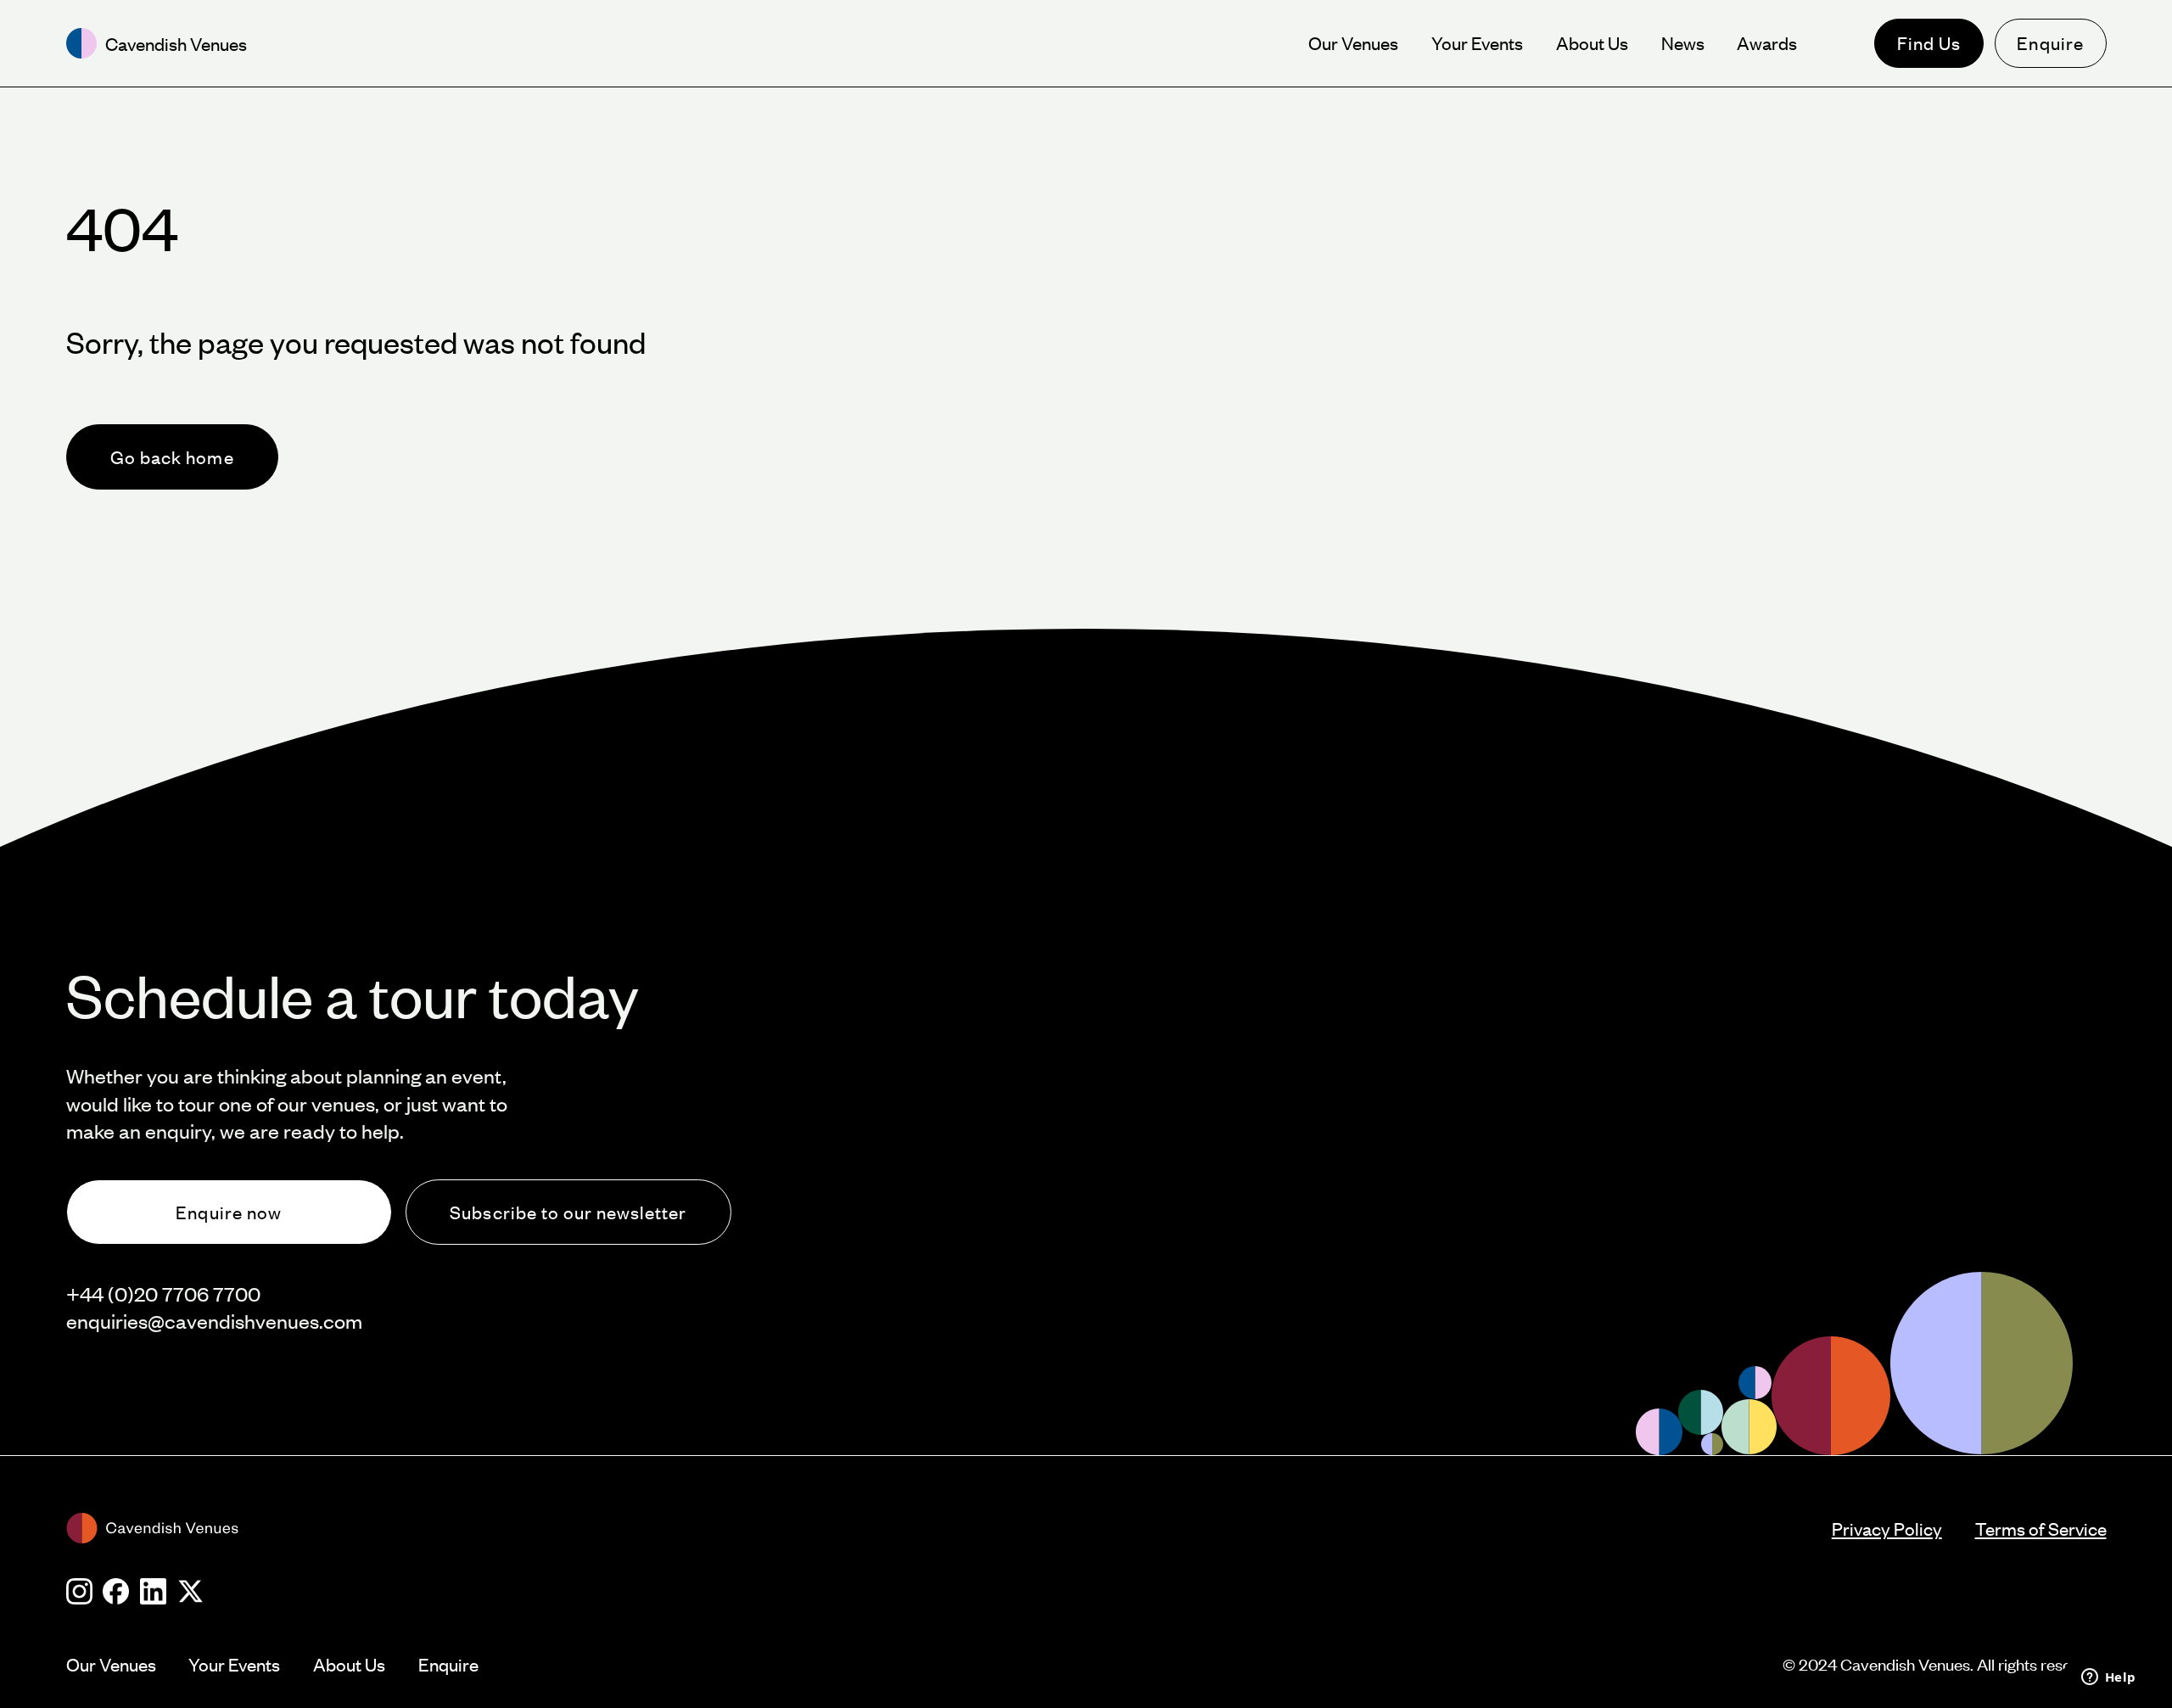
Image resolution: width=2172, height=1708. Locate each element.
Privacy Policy (1887, 1529)
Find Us (1929, 43)
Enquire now (228, 1212)
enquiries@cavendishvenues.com (214, 1321)
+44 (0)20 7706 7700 (163, 1294)
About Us (349, 1664)
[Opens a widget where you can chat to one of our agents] (2108, 1678)
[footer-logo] (949, 1528)
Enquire (2050, 43)
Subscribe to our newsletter (568, 1212)
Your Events (234, 1664)
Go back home (172, 457)
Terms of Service (2041, 1529)
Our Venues (111, 1664)
